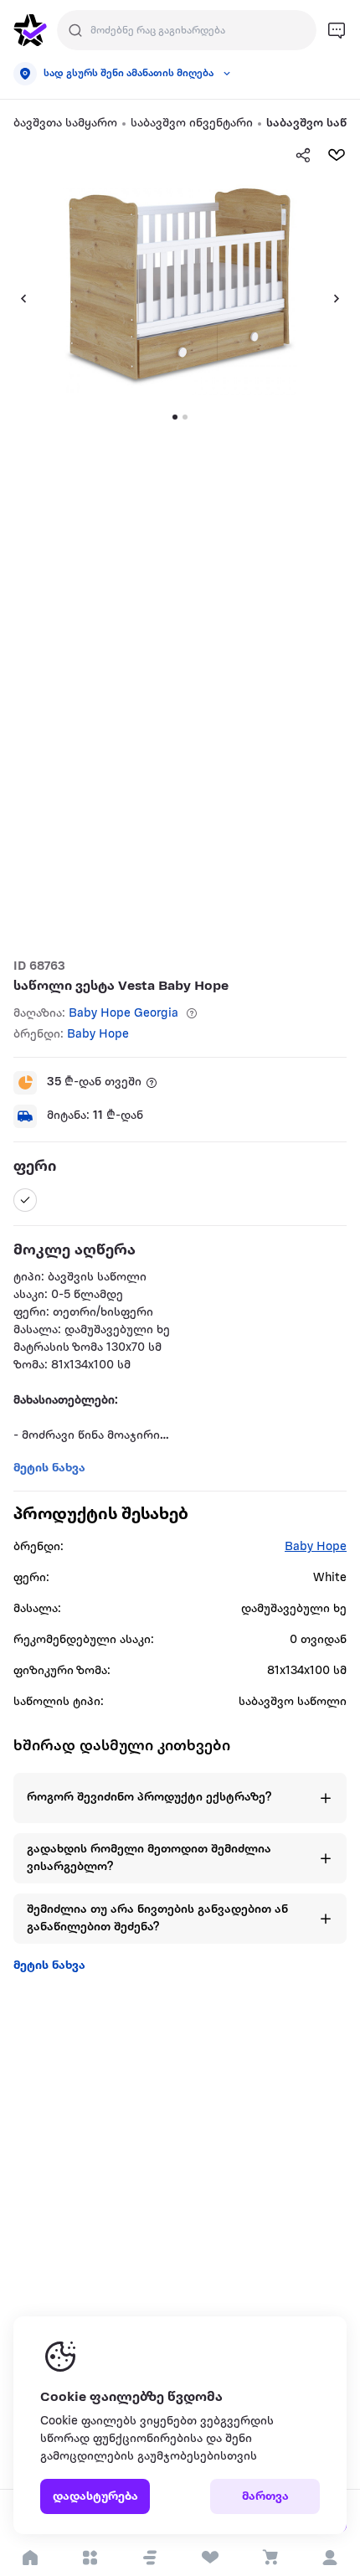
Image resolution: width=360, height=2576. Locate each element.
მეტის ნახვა (49, 1966)
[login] (330, 2558)
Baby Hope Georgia (123, 1014)
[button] (150, 2558)
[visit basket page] (270, 2558)
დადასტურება (95, 2497)
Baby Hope (98, 1035)
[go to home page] (30, 30)
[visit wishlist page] (210, 2558)
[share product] (303, 155)
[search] (75, 30)
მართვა (265, 2497)
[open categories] (90, 2558)
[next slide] (343, 298)
